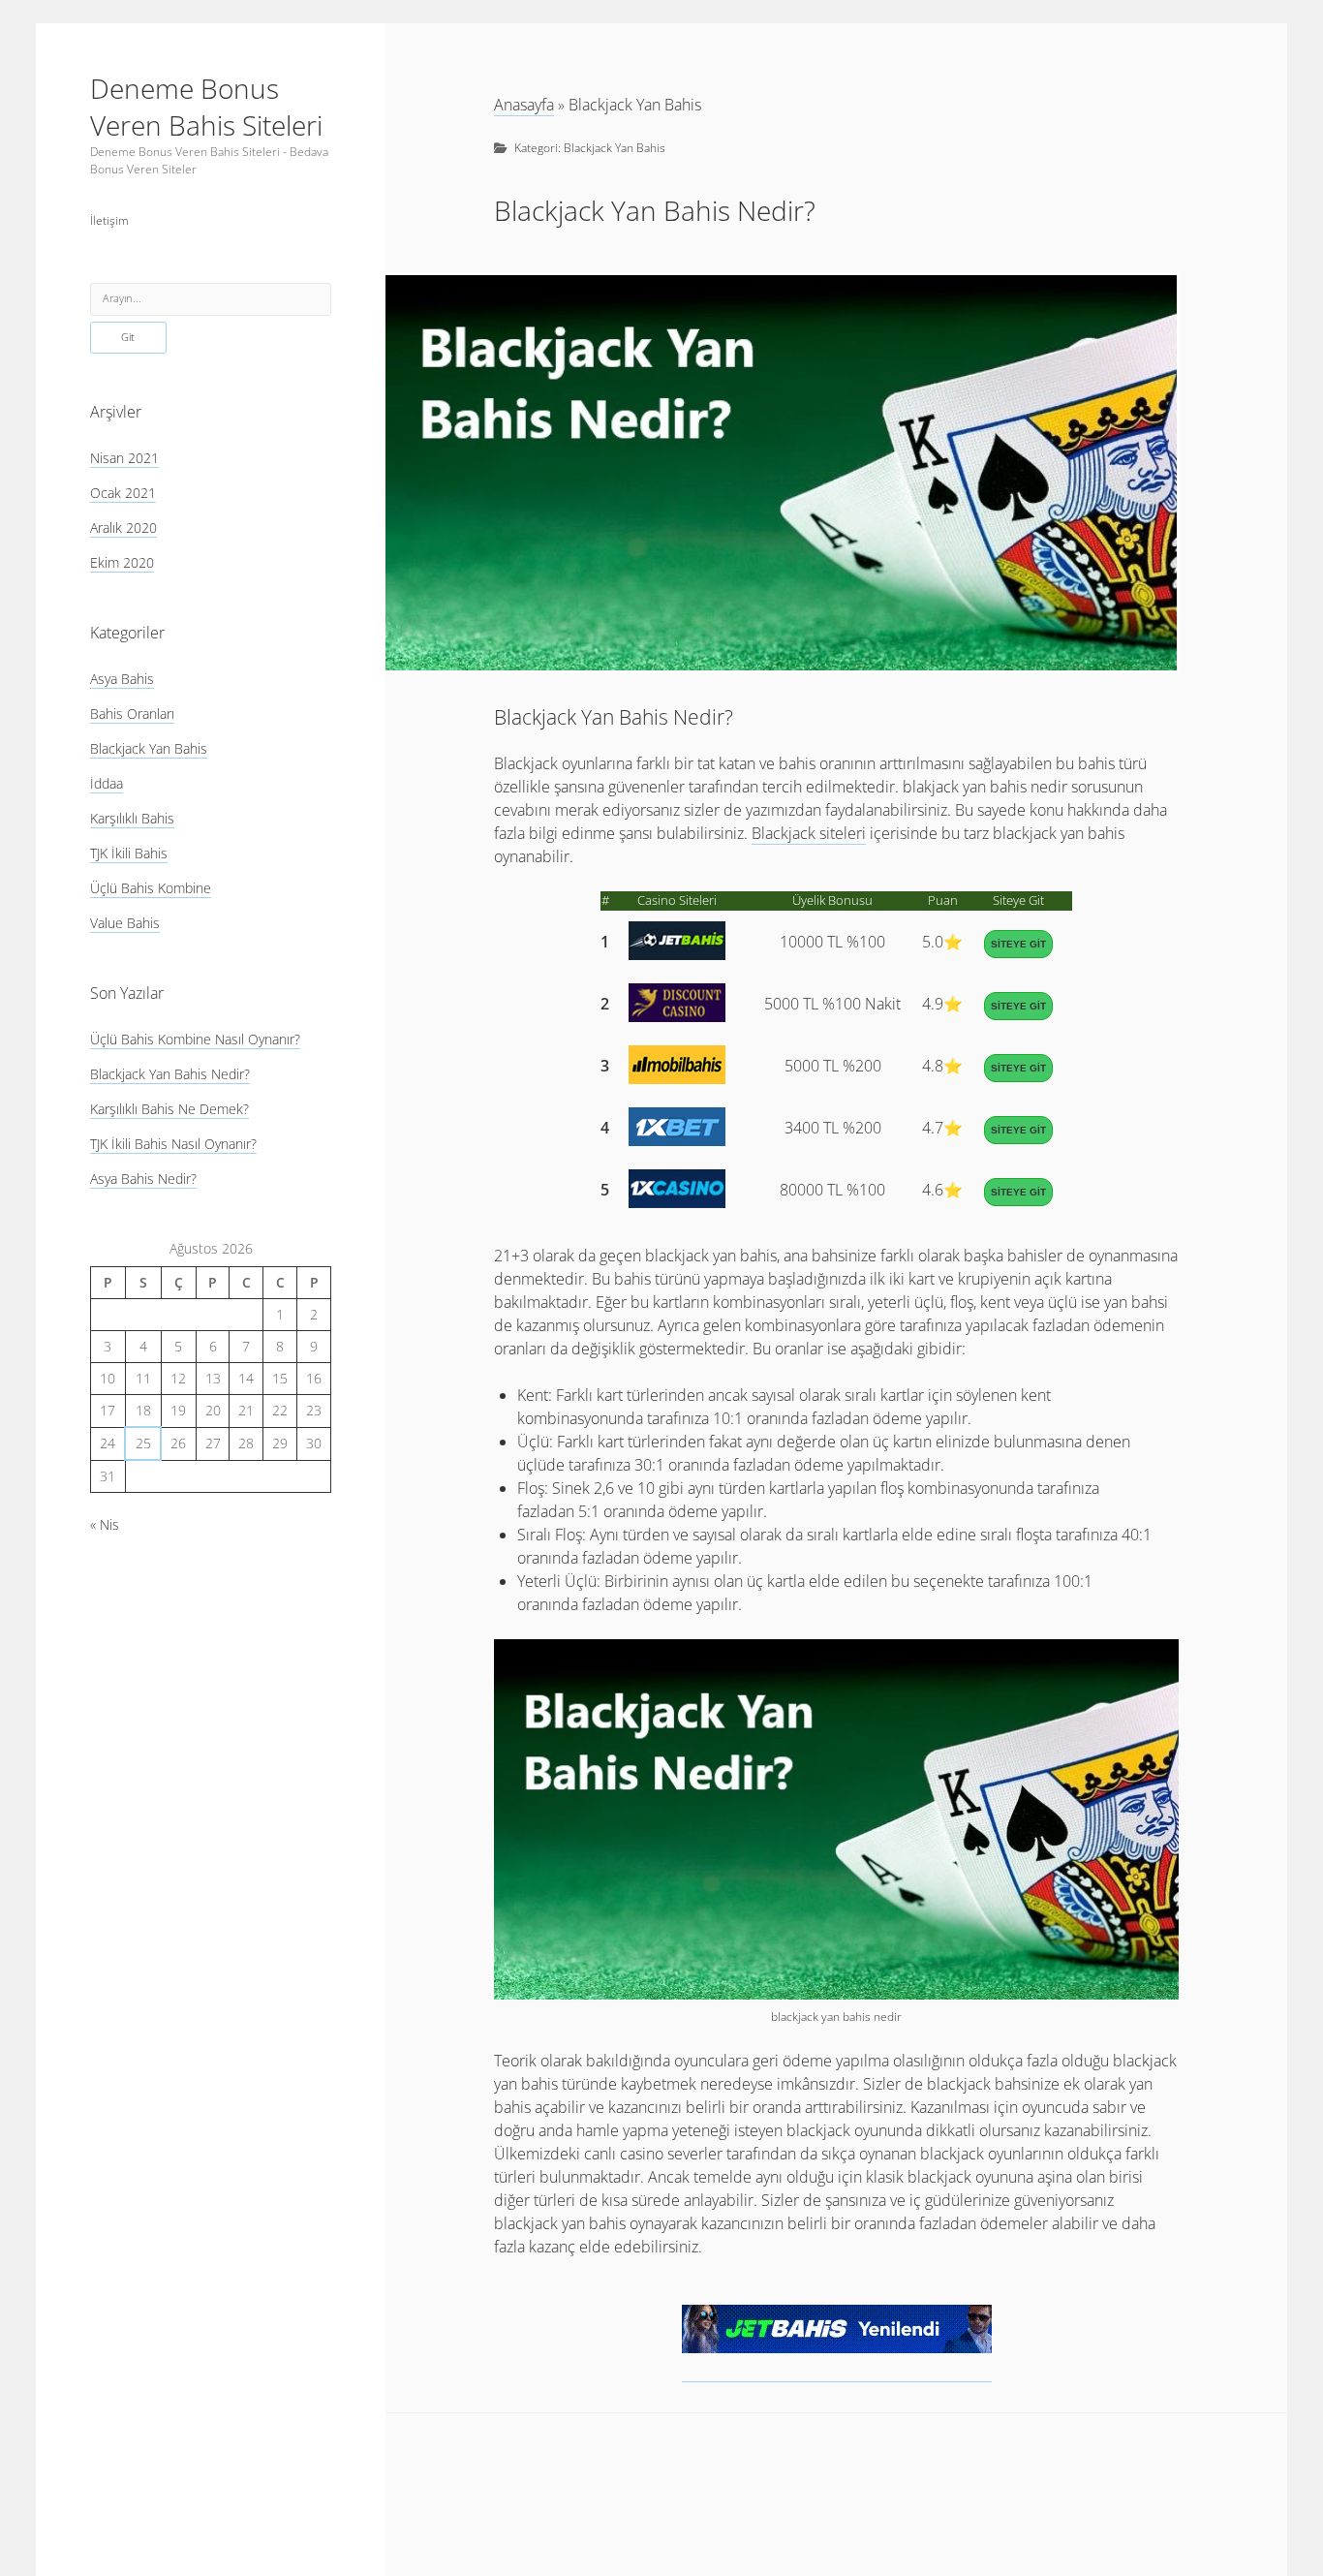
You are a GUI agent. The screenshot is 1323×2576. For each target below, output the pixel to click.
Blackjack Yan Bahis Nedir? (170, 1074)
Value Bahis (125, 923)
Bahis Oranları (132, 714)
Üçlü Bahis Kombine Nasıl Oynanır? (195, 1039)
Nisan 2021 (124, 458)
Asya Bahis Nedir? (143, 1179)
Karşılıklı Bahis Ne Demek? (169, 1109)
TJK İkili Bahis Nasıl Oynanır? (173, 1144)
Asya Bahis (122, 679)
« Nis (105, 1524)
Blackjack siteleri (809, 833)
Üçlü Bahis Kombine (151, 888)
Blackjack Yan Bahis (149, 748)
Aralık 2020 (123, 528)
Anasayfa (524, 105)
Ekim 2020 (122, 562)
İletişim (109, 220)
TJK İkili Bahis (129, 853)
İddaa (107, 783)
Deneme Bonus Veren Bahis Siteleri (206, 107)
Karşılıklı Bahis (132, 818)
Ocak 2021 (123, 493)
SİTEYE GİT (1018, 944)
